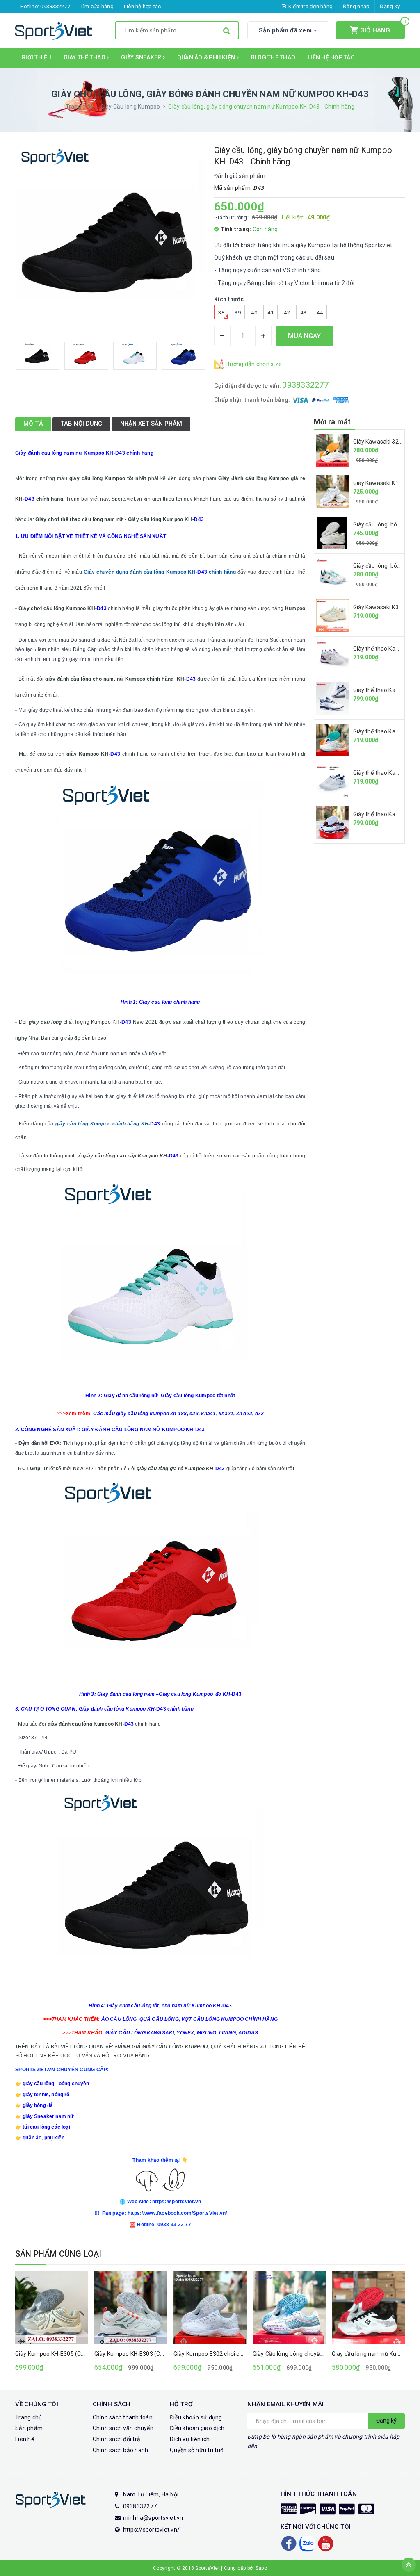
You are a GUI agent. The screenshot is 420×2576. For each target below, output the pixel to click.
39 (238, 313)
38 (221, 313)
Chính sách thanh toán (123, 2417)
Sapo (261, 2568)
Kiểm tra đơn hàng (310, 6)
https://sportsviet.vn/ (152, 2530)
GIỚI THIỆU (36, 57)
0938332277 (55, 6)
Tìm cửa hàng (97, 6)
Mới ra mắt (332, 422)
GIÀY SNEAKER (142, 57)
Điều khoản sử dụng (196, 2417)
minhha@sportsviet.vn (153, 2518)
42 (287, 313)
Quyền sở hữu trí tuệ (197, 2450)
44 (320, 313)
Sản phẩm (29, 2428)
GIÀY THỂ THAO (85, 57)
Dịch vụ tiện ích (190, 2439)
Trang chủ (29, 2417)
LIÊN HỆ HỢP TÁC (331, 57)
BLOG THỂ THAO (273, 57)
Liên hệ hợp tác (143, 6)
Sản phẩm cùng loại (58, 2254)
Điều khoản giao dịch (197, 2428)
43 (303, 313)
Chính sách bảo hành (121, 2450)
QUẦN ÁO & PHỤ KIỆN (207, 57)
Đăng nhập (356, 6)
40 (254, 313)
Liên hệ (25, 2439)
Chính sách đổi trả (117, 2439)
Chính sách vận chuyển (123, 2428)
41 (270, 313)
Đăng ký (390, 6)
